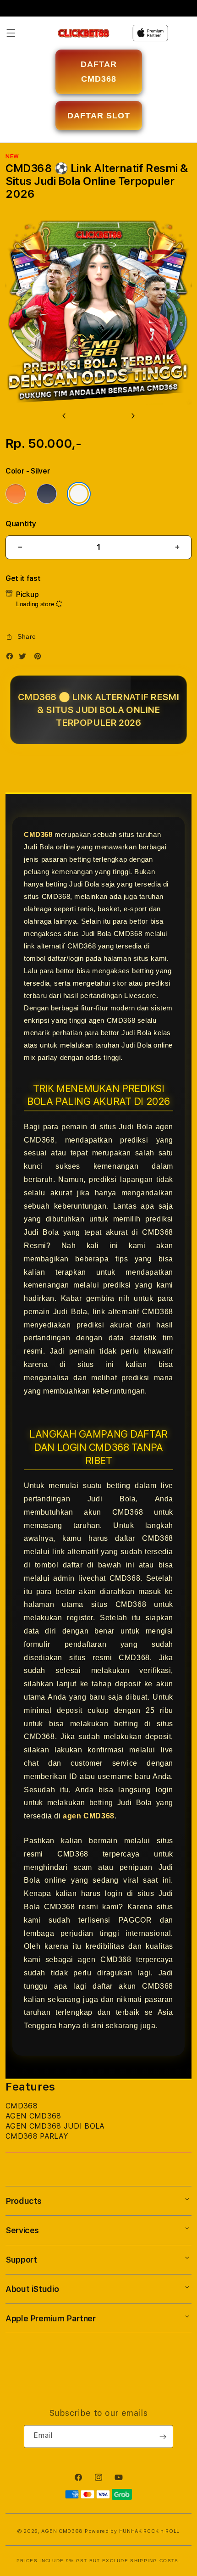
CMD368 (38, 834)
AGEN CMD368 (62, 2531)
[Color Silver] (79, 494)
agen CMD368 (89, 1816)
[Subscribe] (163, 2437)
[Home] (84, 33)
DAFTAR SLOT (99, 116)
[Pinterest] (40, 658)
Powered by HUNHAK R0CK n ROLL (132, 2531)
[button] (11, 33)
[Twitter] (25, 658)
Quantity (21, 524)
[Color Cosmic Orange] (16, 494)
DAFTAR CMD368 (99, 72)
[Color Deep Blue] (47, 494)
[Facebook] (12, 658)
